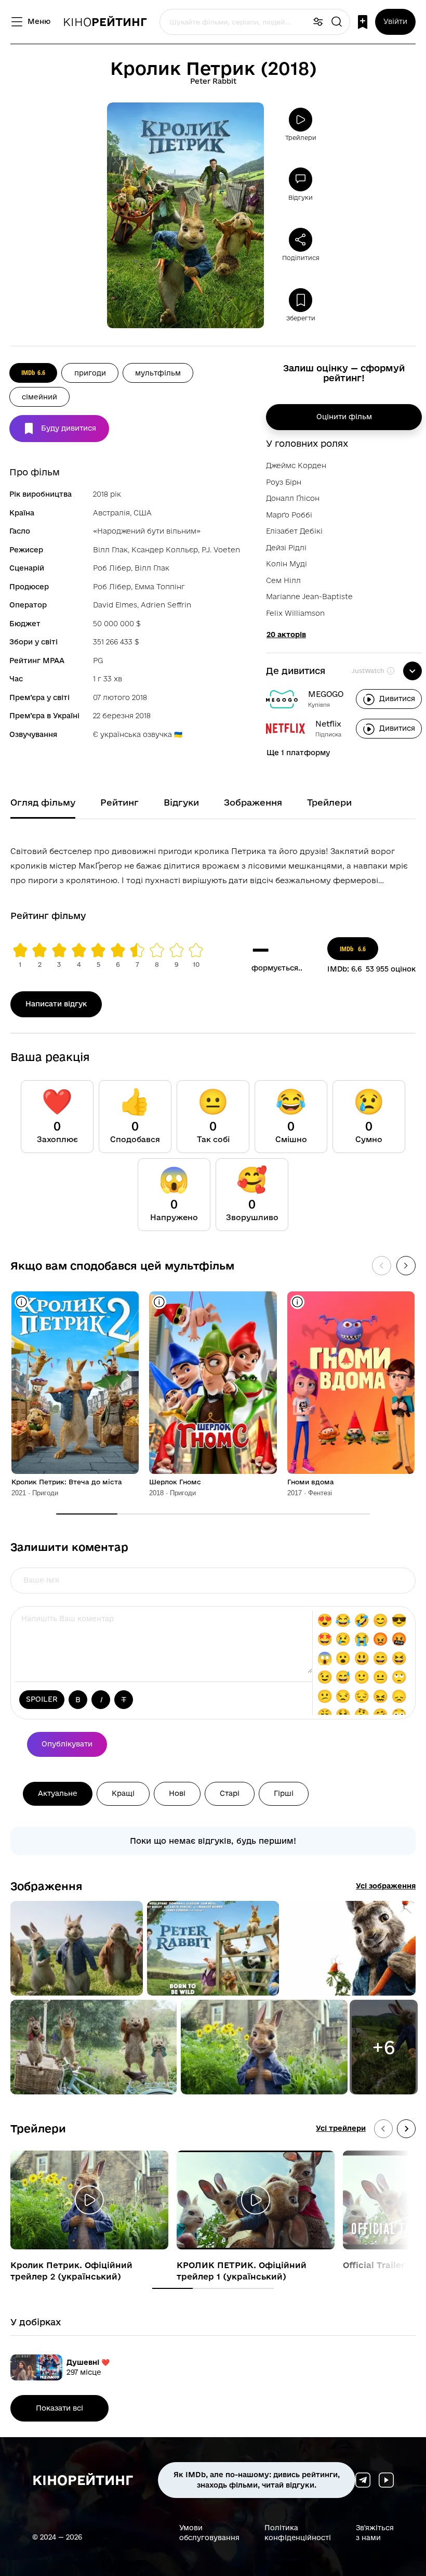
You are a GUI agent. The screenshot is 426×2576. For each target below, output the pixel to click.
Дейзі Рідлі (286, 548)
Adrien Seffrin (166, 605)
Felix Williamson (295, 613)
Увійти (395, 21)
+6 (383, 2047)
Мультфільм (158, 373)
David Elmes (115, 605)
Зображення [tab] (253, 802)
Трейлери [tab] (329, 802)
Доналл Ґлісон (293, 498)
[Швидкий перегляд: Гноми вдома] (297, 1302)
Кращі (123, 1793)
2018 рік (107, 494)
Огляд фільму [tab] (43, 802)
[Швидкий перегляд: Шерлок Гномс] (159, 1302)
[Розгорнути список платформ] (412, 671)
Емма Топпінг (160, 587)
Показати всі (59, 2408)
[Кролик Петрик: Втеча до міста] (75, 1383)
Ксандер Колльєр (165, 550)
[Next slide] (406, 2129)
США (143, 513)
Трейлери (38, 2128)
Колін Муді (287, 564)
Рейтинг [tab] (119, 802)
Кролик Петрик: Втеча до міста (67, 1482)
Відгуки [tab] (181, 802)
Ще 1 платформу (298, 753)
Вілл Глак (110, 550)
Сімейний (39, 397)
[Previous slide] (383, 2129)
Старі (230, 1793)
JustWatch (368, 671)
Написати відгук (56, 1004)
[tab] (172, 2288)
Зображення (46, 1886)
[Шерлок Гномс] (213, 1383)
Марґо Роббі (289, 515)
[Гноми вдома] (351, 1383)
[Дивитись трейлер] (89, 2200)
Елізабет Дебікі (294, 531)
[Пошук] (337, 22)
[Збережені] (363, 22)
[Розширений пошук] (318, 22)
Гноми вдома (311, 1482)
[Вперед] (406, 1266)
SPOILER (42, 1699)
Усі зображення (386, 1886)
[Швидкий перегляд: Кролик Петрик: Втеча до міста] (22, 1302)
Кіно (105, 22)
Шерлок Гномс (175, 1482)
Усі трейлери (341, 2128)
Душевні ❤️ (88, 2362)
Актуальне (58, 1793)
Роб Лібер (112, 568)
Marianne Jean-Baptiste (309, 597)
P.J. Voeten (221, 550)
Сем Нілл (283, 580)
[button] (77, 1948)
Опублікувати (67, 1744)
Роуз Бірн (284, 482)
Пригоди (90, 373)
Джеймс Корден (296, 465)
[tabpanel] (213, 864)
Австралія (111, 513)
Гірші (284, 1793)
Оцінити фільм (344, 417)
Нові (177, 1793)
